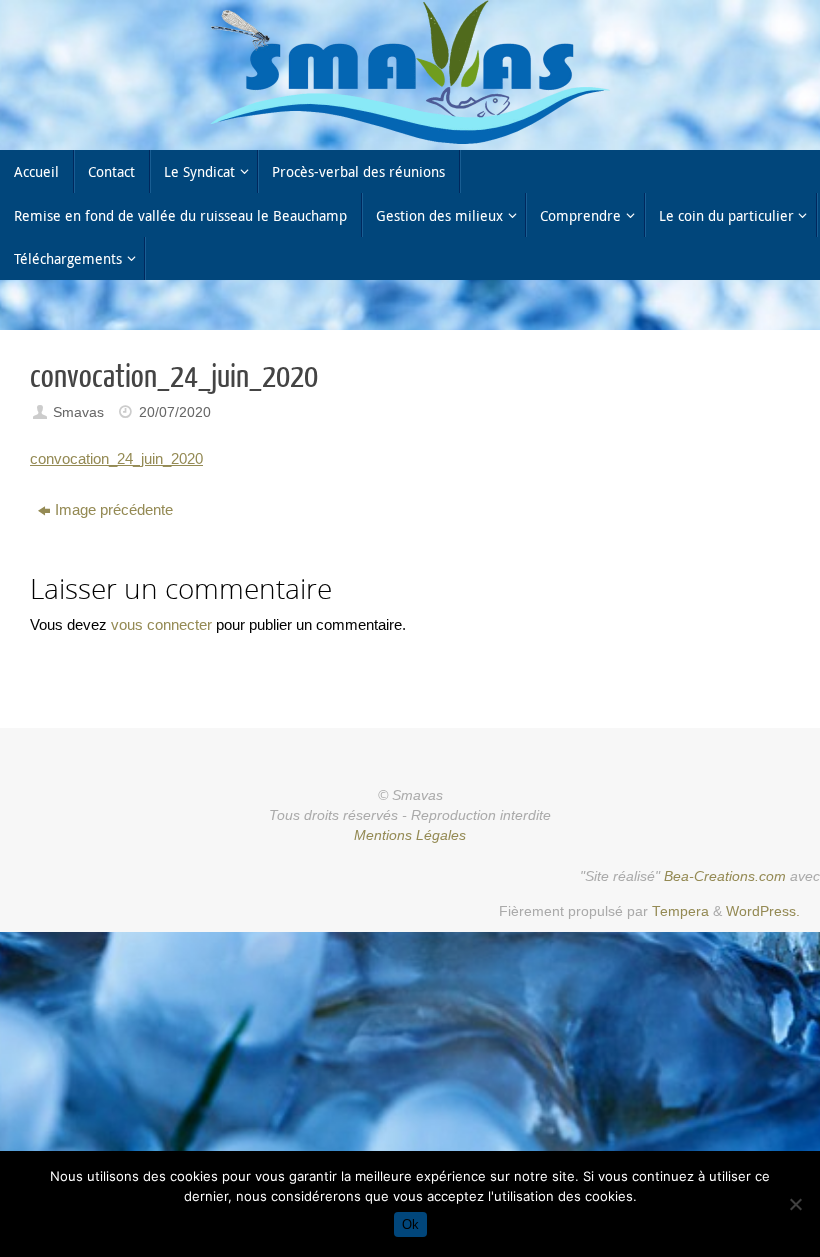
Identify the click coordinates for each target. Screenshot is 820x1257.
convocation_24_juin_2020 (116, 458)
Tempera (680, 911)
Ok (410, 1224)
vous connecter (161, 624)
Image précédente (114, 509)
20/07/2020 (175, 412)
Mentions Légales (410, 835)
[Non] (795, 1204)
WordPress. (763, 911)
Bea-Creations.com (725, 876)
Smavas (78, 412)
